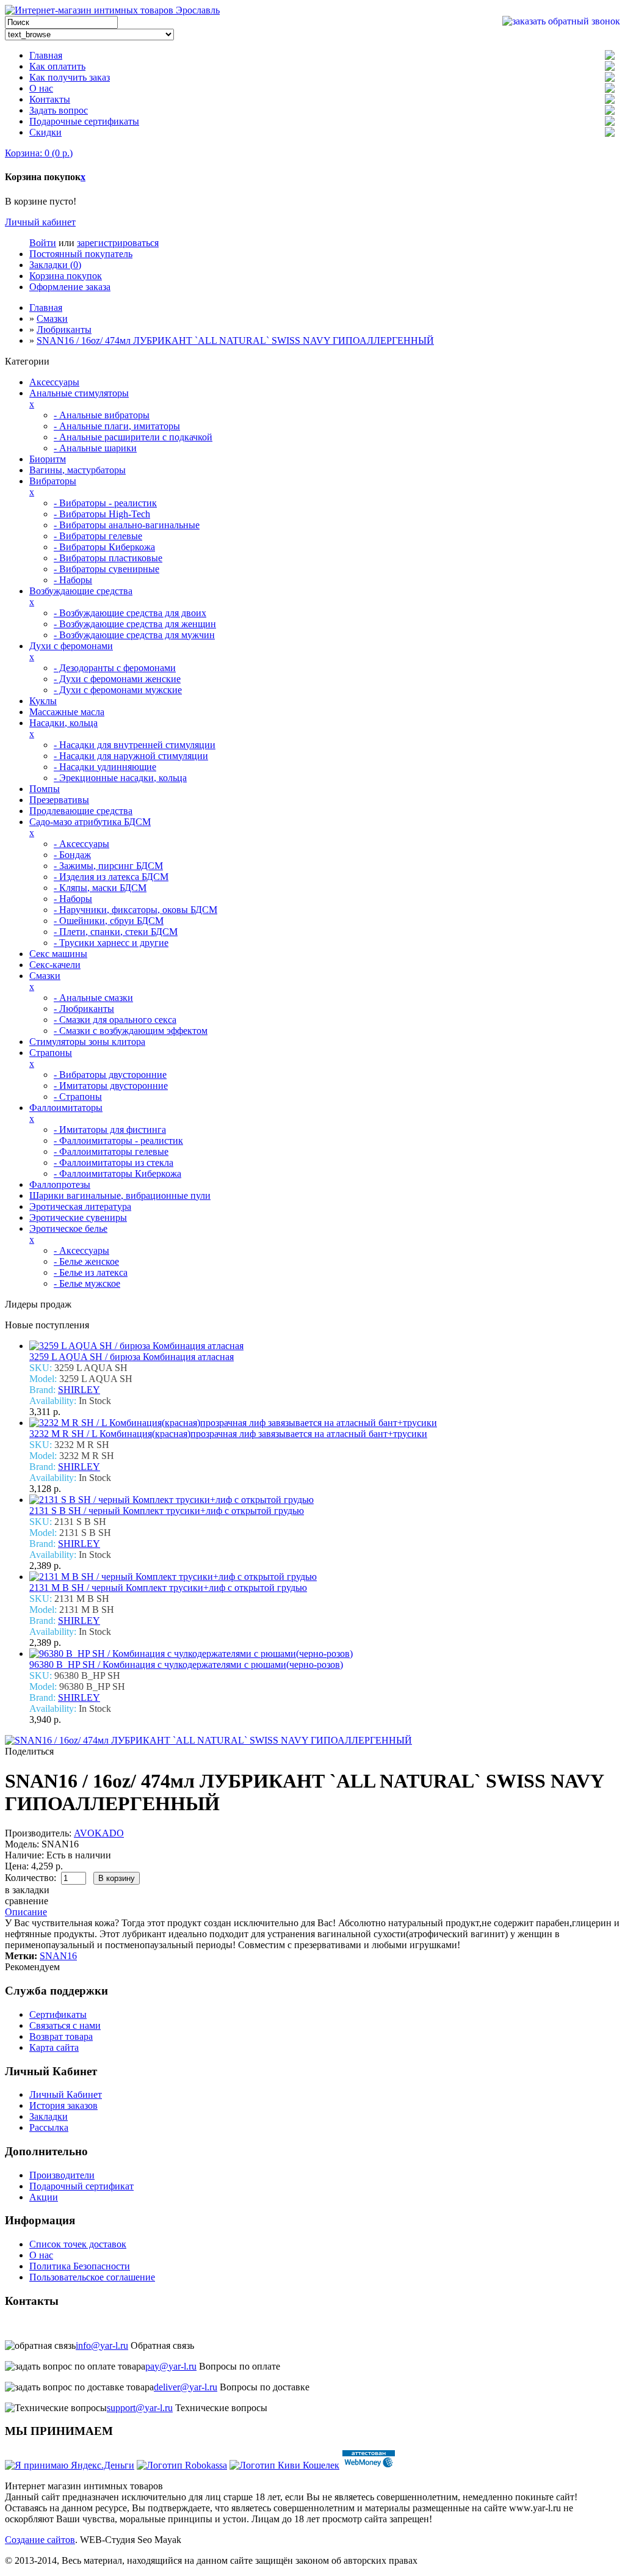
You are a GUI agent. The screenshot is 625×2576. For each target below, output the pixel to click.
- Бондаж (72, 855)
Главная (46, 55)
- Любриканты (84, 1009)
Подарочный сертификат (81, 2186)
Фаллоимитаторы (66, 1108)
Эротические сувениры (78, 1217)
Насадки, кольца (63, 723)
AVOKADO (99, 1833)
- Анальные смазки (93, 998)
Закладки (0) (55, 265)
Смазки (52, 318)
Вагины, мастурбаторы (78, 470)
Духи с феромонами (71, 646)
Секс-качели (55, 965)
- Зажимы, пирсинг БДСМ (108, 866)
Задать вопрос (59, 110)
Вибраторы (53, 481)
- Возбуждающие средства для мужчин (134, 635)
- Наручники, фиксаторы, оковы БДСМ (135, 910)
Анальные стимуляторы (79, 393)
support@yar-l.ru (140, 2408)
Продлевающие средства (81, 811)
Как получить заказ (70, 77)
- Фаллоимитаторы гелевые (111, 1152)
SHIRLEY (79, 1390)
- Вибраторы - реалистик (105, 503)
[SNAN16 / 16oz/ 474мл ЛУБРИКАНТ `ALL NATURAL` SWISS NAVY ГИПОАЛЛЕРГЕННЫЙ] (208, 1740)
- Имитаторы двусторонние (111, 1086)
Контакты (50, 99)
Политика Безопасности (80, 2266)
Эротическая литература (80, 1206)
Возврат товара (61, 2036)
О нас (41, 88)
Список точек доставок (78, 2244)
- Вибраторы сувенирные (107, 569)
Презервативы (59, 800)
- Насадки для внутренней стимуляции (135, 745)
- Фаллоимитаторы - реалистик (118, 1141)
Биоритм (48, 459)
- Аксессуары (81, 844)
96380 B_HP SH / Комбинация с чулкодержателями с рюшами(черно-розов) (186, 1665)
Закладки (49, 2116)
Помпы (45, 789)
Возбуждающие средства (81, 591)
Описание (26, 1912)
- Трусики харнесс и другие (111, 943)
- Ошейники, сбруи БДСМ (109, 921)
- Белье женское (86, 1261)
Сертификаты (58, 2014)
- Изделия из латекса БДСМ (111, 877)
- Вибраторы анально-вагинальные (127, 525)
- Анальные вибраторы (102, 415)
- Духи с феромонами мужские (118, 690)
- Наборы (73, 580)
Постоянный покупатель (81, 254)
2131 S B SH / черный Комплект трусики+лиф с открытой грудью (167, 1511)
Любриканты (64, 329)
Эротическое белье (68, 1228)
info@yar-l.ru (102, 2345)
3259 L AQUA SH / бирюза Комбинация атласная (132, 1357)
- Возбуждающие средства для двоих (130, 613)
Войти (43, 243)
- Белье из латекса (91, 1272)
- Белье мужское (87, 1283)
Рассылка (49, 2127)
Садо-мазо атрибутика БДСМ (90, 822)
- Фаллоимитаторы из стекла (114, 1162)
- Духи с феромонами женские (117, 679)
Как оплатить (57, 66)
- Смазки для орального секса (115, 1020)
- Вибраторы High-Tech (102, 514)
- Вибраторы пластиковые (108, 558)
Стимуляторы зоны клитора (87, 1042)
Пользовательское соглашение (92, 2277)
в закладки (27, 1890)
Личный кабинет (40, 222)
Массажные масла (67, 712)
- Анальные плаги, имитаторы (117, 426)
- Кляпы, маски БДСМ (100, 888)
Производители (62, 2175)
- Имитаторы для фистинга (110, 1130)
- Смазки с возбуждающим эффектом (131, 1031)
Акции (44, 2197)
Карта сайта (54, 2047)
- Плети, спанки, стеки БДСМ (116, 932)
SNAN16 (58, 1956)
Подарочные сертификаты (84, 121)
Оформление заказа (70, 287)
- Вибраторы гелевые (98, 536)
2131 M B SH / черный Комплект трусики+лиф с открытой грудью (168, 1588)
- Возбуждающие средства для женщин (135, 624)
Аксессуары (54, 382)
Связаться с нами (65, 2025)
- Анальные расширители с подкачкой (133, 437)
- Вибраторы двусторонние (110, 1075)
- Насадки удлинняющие (105, 767)
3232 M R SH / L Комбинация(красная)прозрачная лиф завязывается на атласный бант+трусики (228, 1434)
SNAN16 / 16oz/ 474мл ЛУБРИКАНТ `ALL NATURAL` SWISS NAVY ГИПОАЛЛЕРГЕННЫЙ (235, 340)
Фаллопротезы (60, 1184)
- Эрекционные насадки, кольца (120, 778)
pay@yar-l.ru (171, 2366)
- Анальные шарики (95, 448)
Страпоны (51, 1053)
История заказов (63, 2105)
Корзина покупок (66, 276)
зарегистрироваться (118, 243)
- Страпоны (78, 1097)
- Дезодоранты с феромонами (115, 668)
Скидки (45, 132)
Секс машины (58, 954)
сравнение (27, 1901)
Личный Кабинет (66, 2094)
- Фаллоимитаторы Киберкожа (117, 1173)
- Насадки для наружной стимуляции (131, 756)
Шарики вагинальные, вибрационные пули (120, 1195)
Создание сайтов (40, 2540)
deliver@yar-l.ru (186, 2387)
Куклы (43, 701)
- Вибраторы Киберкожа (104, 547)
